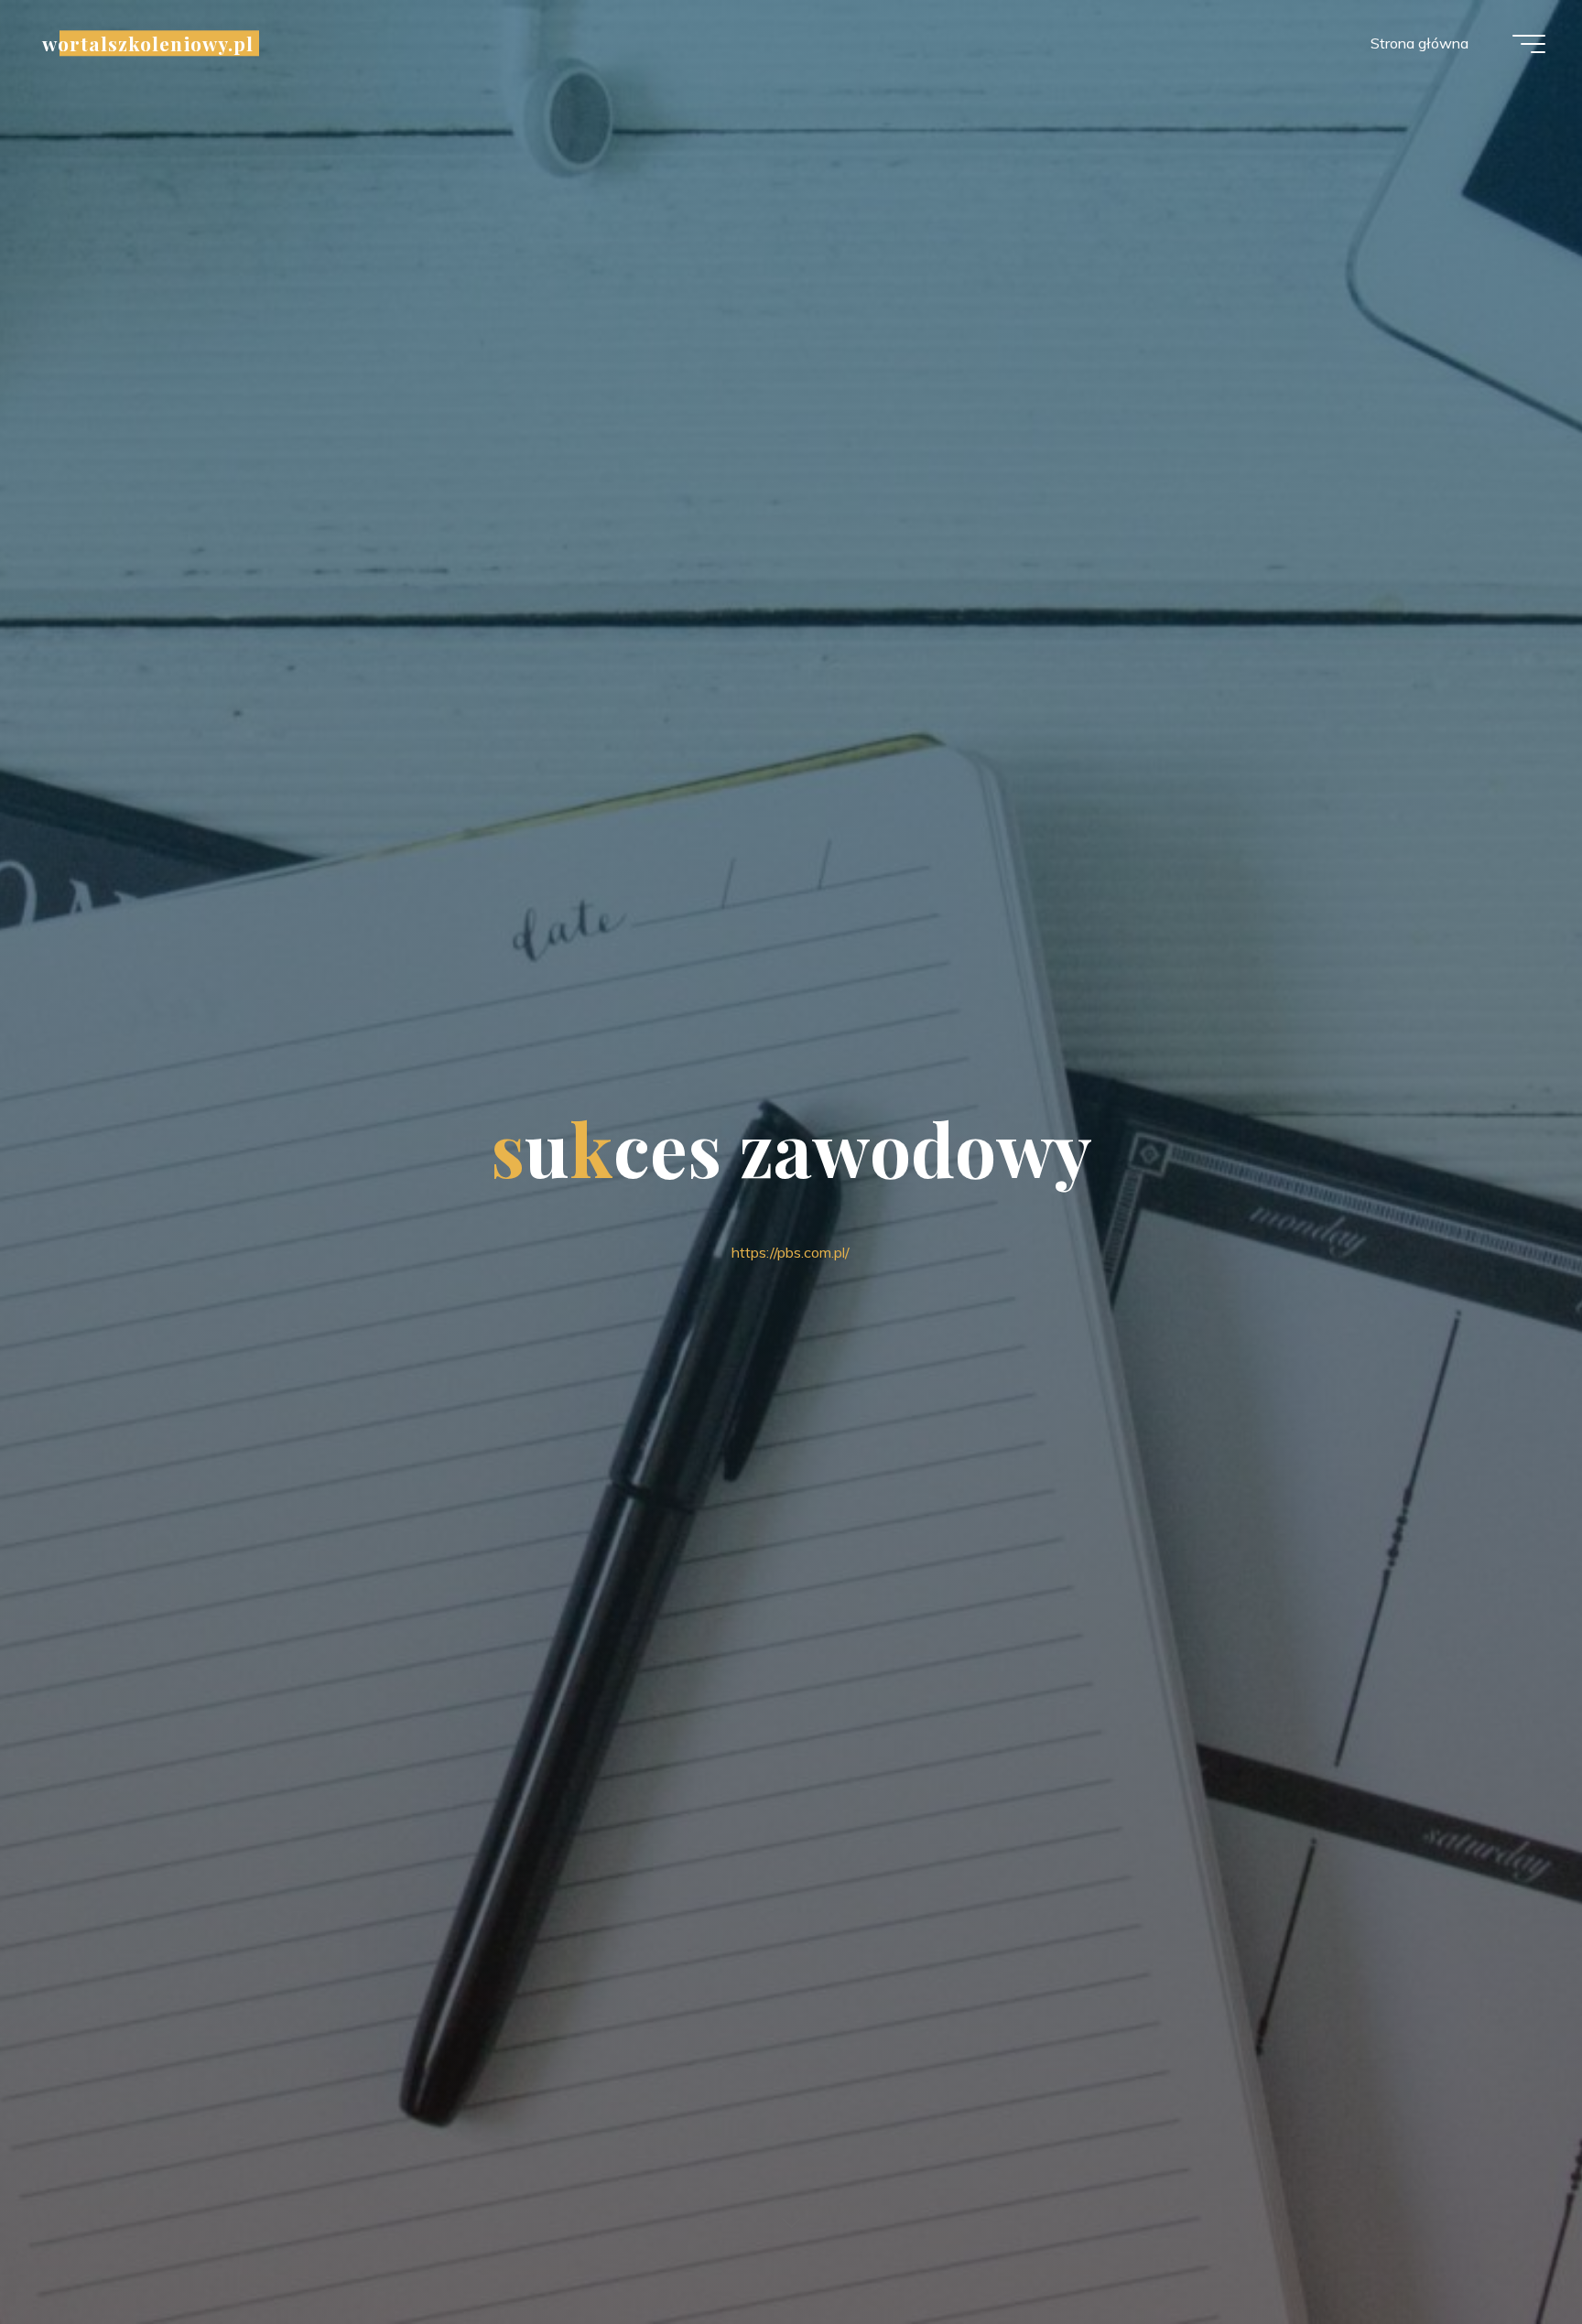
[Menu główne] (1529, 44)
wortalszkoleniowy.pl (148, 43)
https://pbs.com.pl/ (791, 1252)
